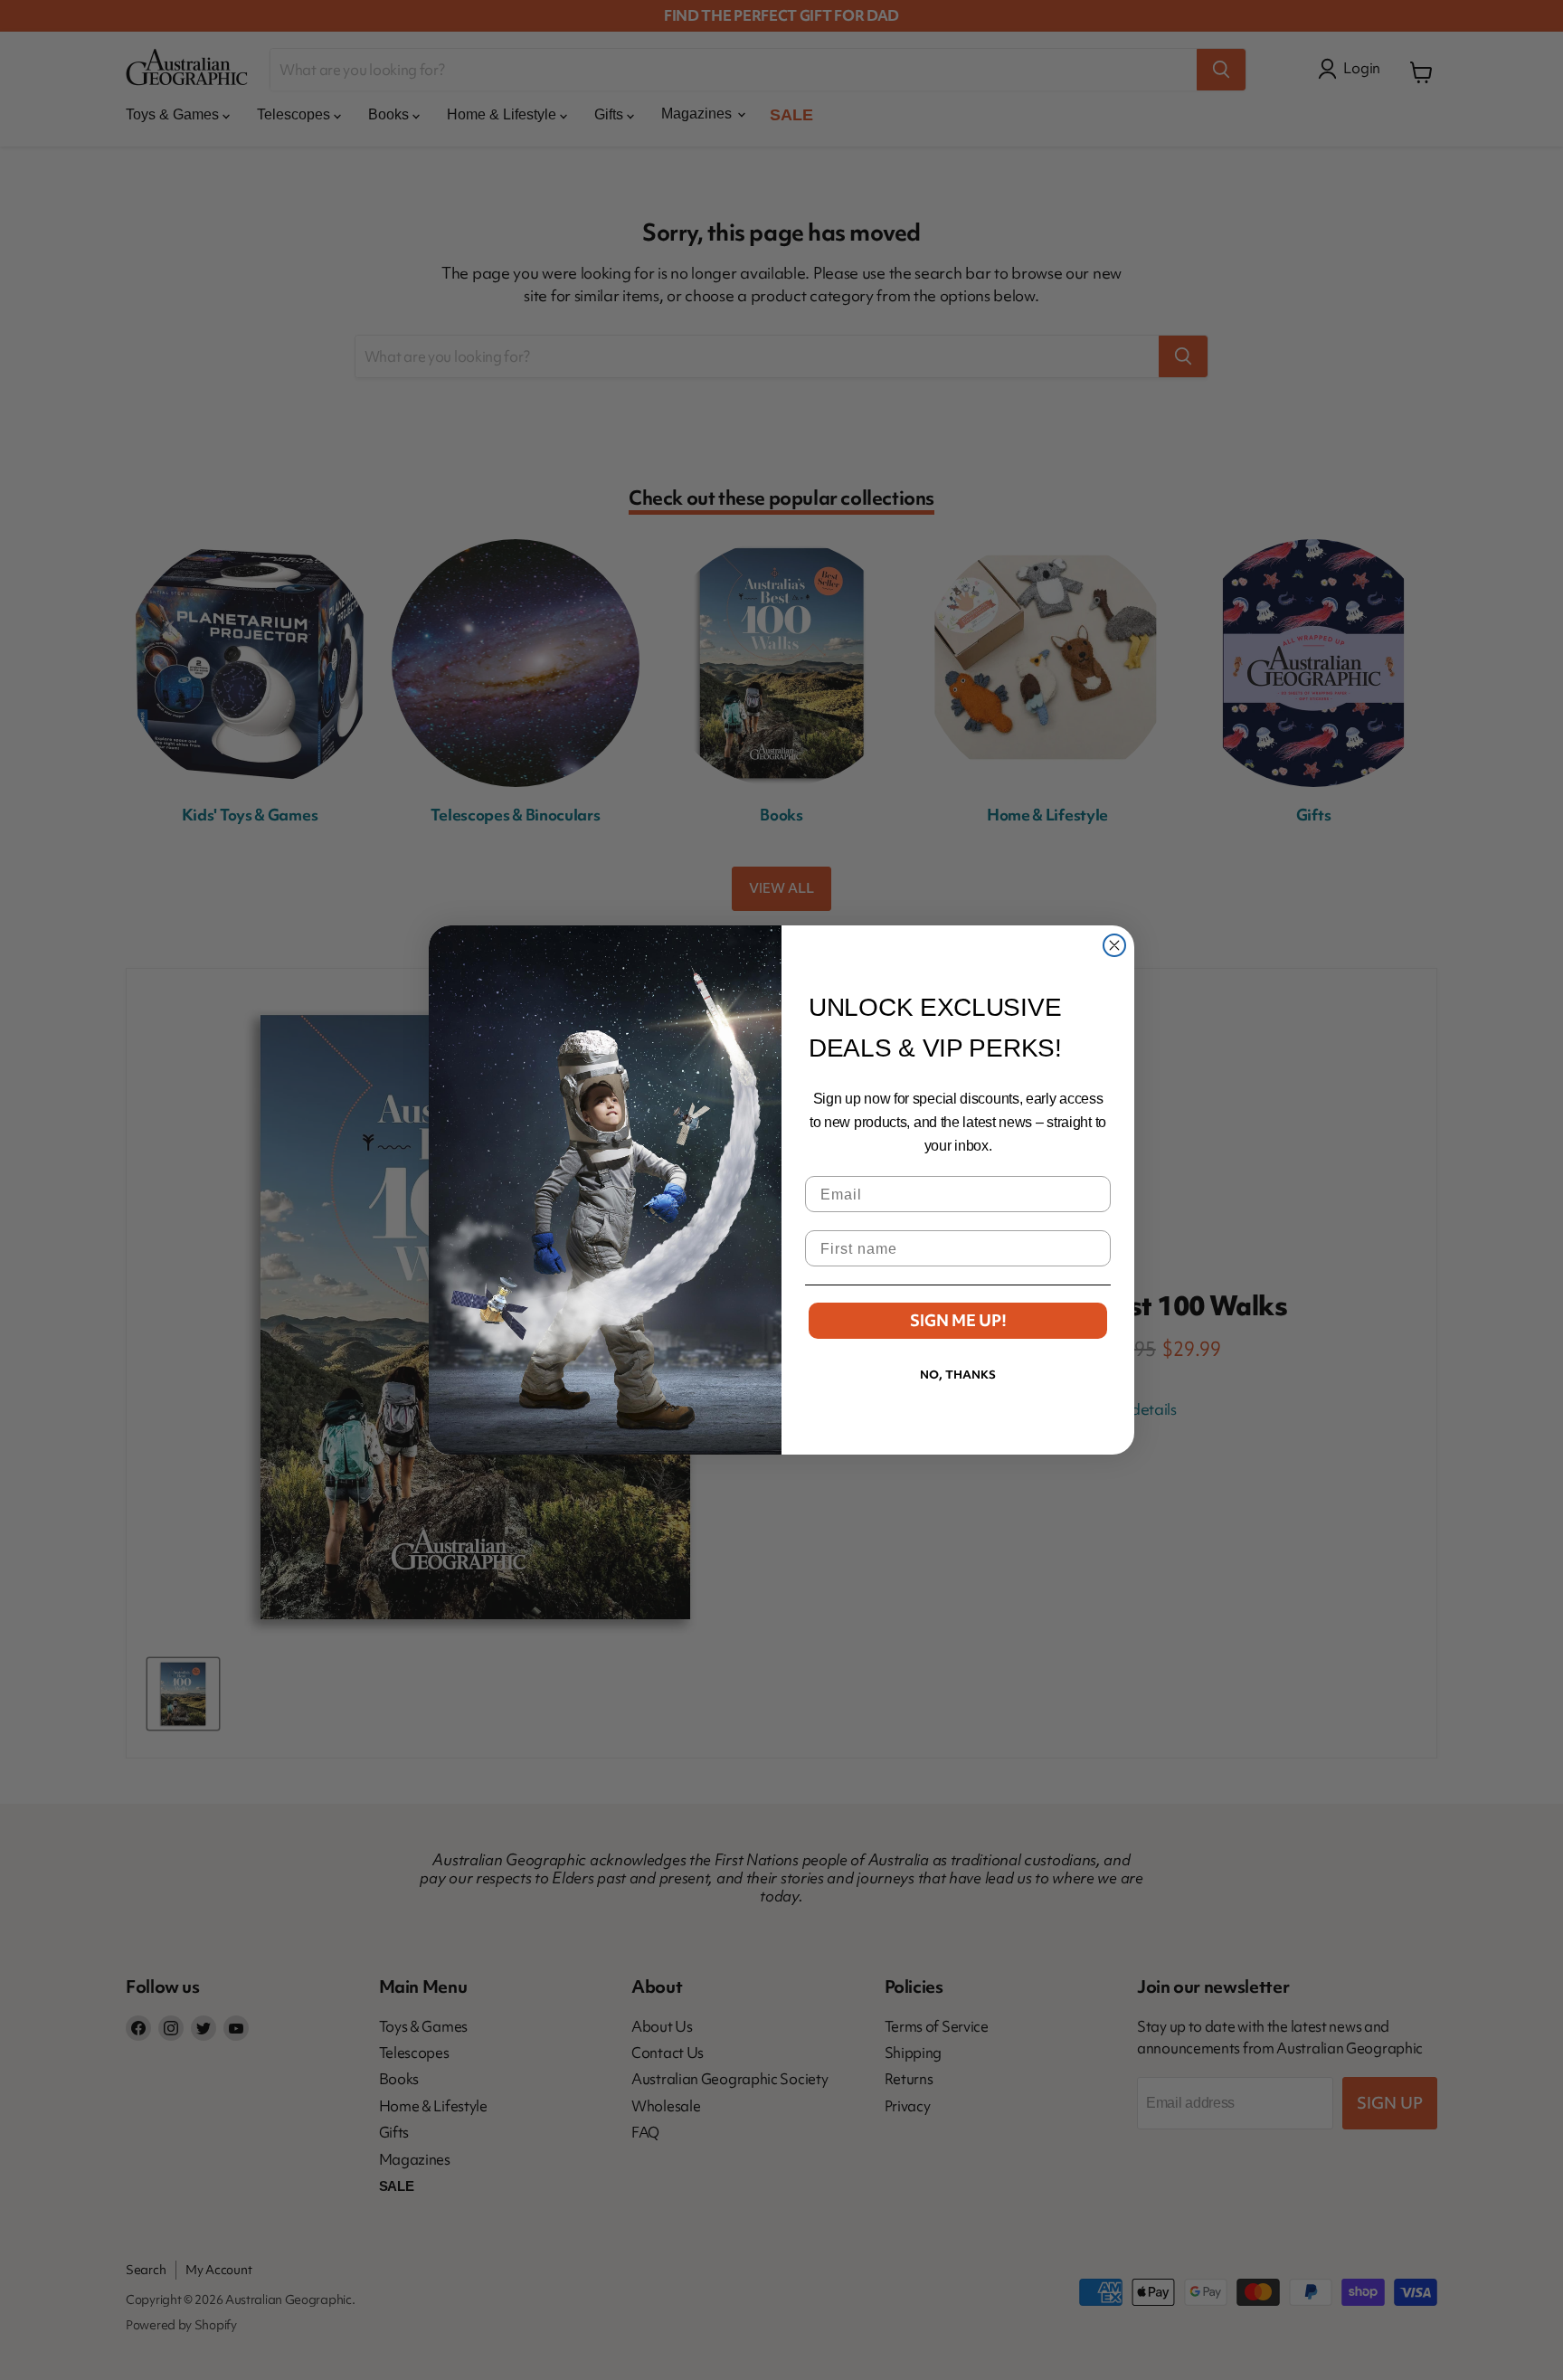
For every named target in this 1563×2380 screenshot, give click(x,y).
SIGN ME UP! (958, 1320)
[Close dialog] (1114, 945)
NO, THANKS (958, 1375)
